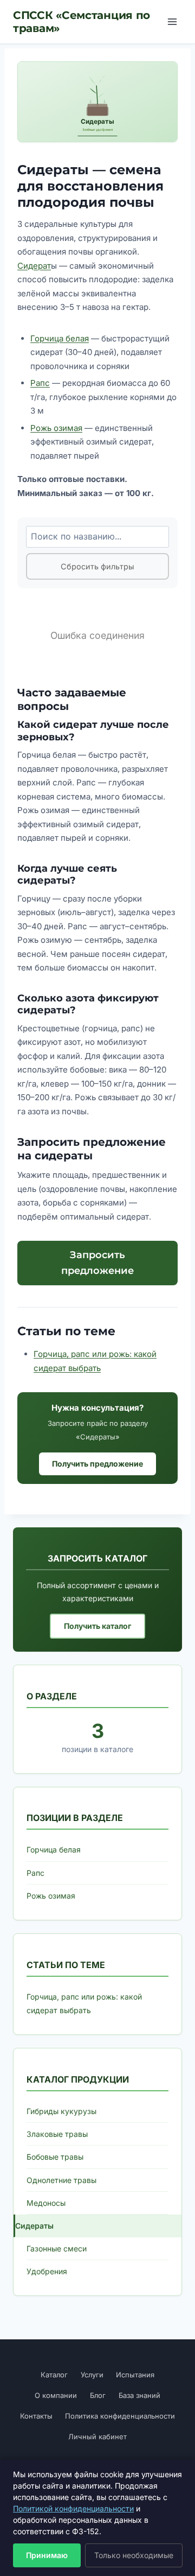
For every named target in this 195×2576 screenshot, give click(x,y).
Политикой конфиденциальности (73, 2508)
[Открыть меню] (172, 21)
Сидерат (34, 266)
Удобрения (47, 2271)
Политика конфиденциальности (120, 2416)
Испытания (135, 2375)
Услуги (92, 2375)
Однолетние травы (61, 2180)
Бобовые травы (55, 2157)
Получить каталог (97, 1626)
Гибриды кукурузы (61, 2111)
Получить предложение (97, 1464)
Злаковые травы (57, 2134)
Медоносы (46, 2203)
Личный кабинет (97, 2437)
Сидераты (34, 2226)
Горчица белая (60, 338)
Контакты (36, 2416)
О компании (56, 2395)
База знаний (139, 2395)
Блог (98, 2395)
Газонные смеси (57, 2248)
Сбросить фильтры (97, 566)
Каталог (54, 2375)
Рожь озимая (56, 428)
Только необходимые (134, 2555)
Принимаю (47, 2555)
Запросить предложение (97, 1263)
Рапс (40, 383)
